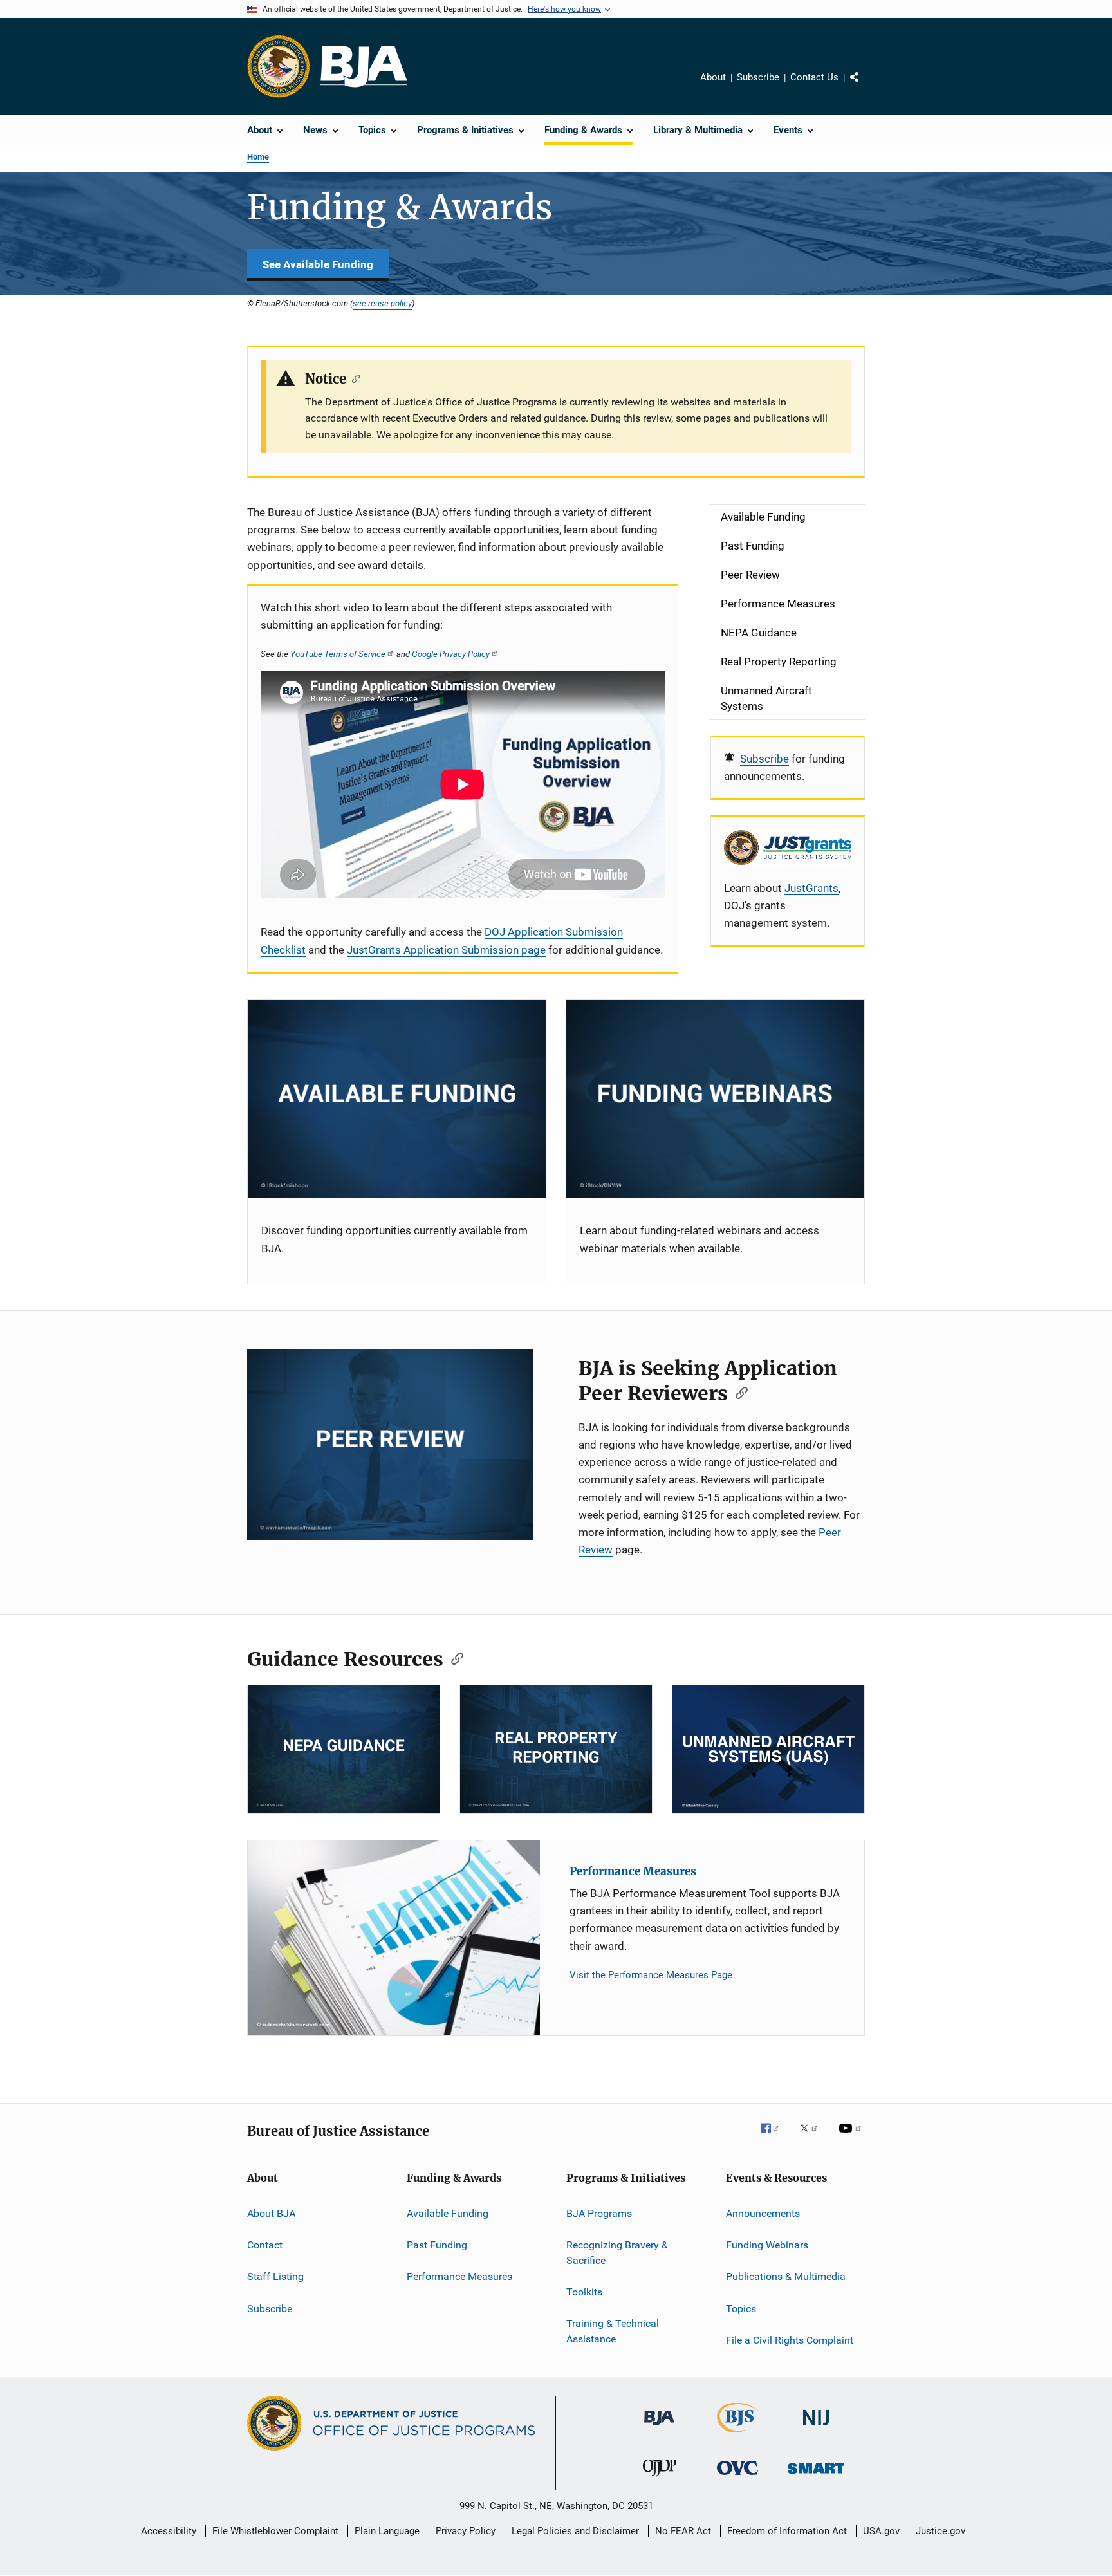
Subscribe (758, 77)
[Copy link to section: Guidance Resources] (453, 1658)
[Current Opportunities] (397, 1099)
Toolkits (584, 2292)
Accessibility (169, 2531)
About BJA (271, 2213)
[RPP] (556, 1749)
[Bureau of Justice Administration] (659, 2427)
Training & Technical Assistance (613, 2331)
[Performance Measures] (394, 1938)
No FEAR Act (683, 2531)
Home (258, 157)
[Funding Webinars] (715, 1099)
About (713, 77)
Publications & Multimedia (786, 2276)
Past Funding (437, 2245)
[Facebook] (775, 2137)
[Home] (364, 67)
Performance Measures (633, 1871)
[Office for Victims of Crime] (737, 2477)
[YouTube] (852, 2137)
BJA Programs (599, 2213)
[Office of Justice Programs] (279, 66)
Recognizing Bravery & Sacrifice (617, 2253)
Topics (741, 2309)
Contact (265, 2245)
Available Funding (448, 2213)
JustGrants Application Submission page (446, 950)
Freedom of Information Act (787, 2531)
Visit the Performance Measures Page (651, 1975)
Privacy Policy (466, 2531)
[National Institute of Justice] (816, 2428)
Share (865, 86)
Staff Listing (275, 2276)
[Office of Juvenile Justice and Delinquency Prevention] (660, 2479)
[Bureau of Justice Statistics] (738, 2435)
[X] (813, 2137)
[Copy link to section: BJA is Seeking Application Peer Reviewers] (737, 1392)
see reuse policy (382, 303)
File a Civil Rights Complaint (790, 2340)
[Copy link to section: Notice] (353, 378)
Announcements (763, 2213)
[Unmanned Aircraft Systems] (768, 1749)
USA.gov (881, 2531)
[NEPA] (344, 1749)
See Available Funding (318, 264)
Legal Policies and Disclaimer (575, 2531)
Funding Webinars (767, 2245)
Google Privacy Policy (451, 654)
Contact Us (814, 77)
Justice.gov (941, 2531)
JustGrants (811, 888)
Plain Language (387, 2531)
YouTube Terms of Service (338, 654)
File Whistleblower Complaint (275, 2531)
